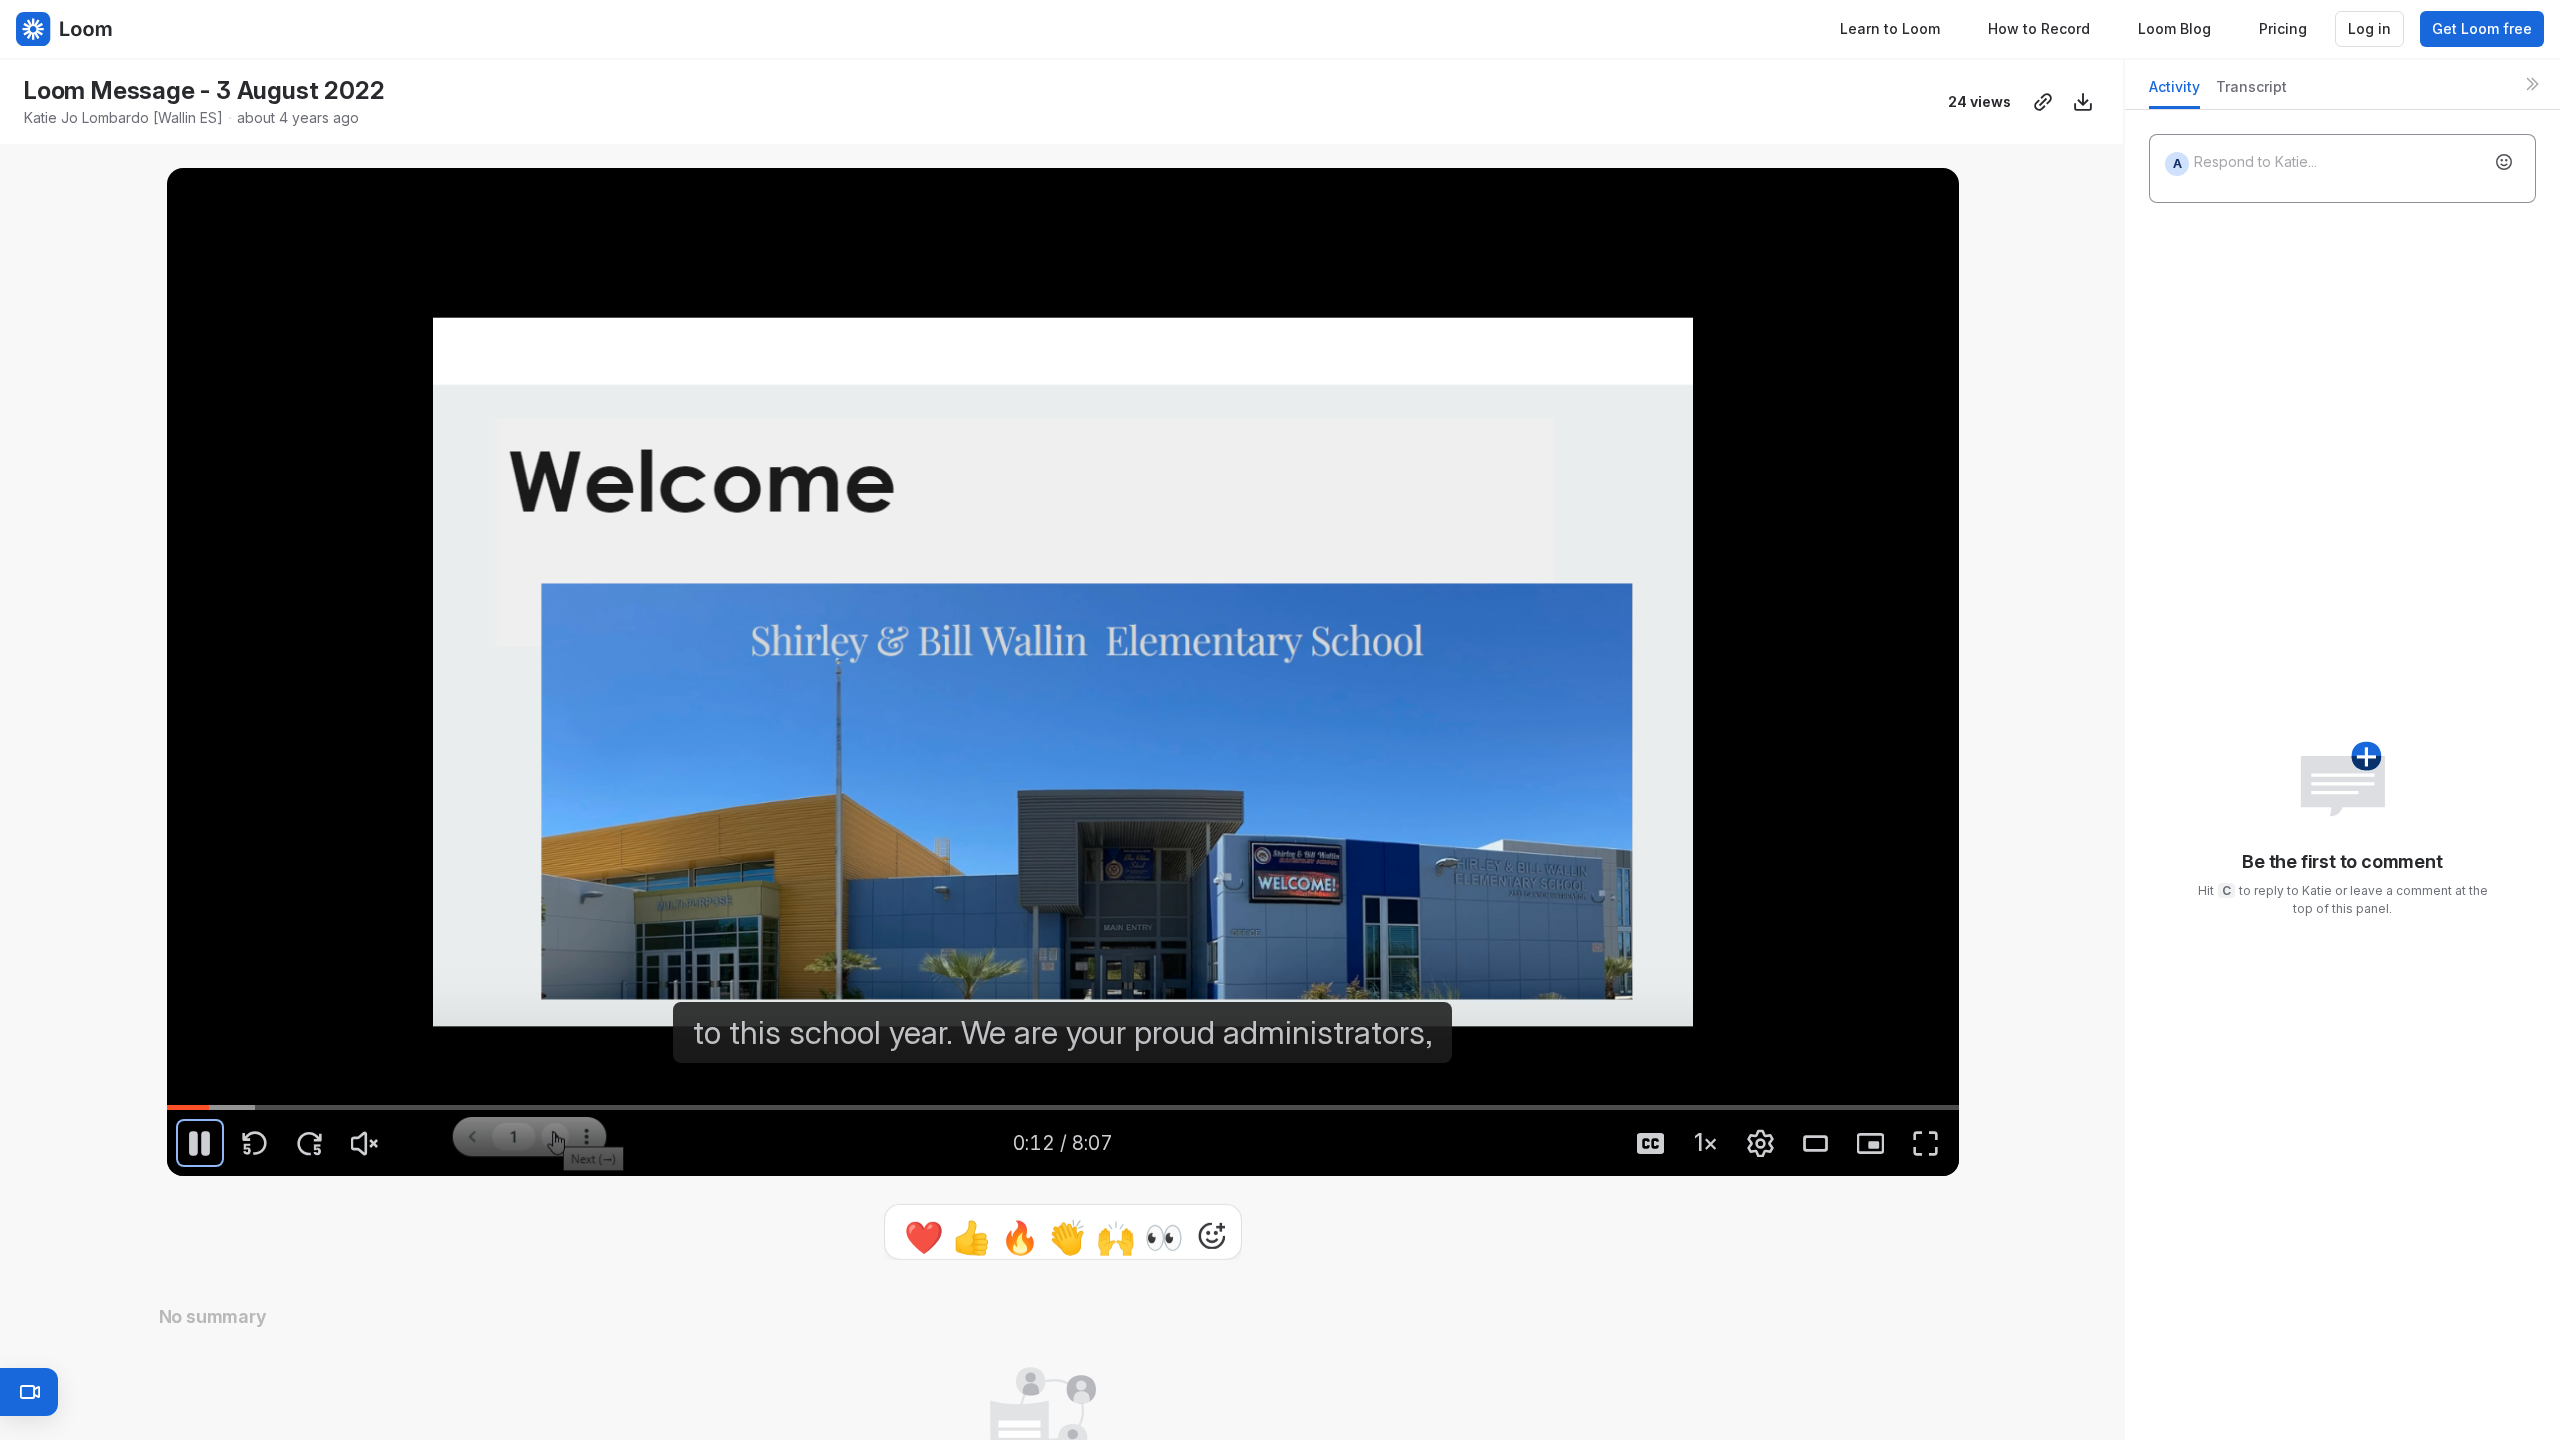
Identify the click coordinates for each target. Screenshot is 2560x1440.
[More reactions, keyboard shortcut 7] (1119, 1232)
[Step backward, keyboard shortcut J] (255, 1143)
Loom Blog (2174, 28)
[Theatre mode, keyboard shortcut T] (1816, 1143)
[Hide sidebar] (2532, 84)
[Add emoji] (2504, 162)
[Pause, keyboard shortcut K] (200, 1143)
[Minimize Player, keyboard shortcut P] (1871, 1143)
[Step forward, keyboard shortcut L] (310, 1143)
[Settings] (1761, 1143)
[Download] (2083, 102)
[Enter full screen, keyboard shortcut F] (1926, 1143)
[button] (178, 1091)
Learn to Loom (1890, 28)
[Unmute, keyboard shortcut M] (365, 1143)
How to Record (2039, 28)
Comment (1269, 1231)
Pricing (2283, 28)
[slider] (1063, 1107)
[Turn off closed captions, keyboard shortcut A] (1651, 1143)
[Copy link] (2043, 102)
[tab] (2174, 92)
